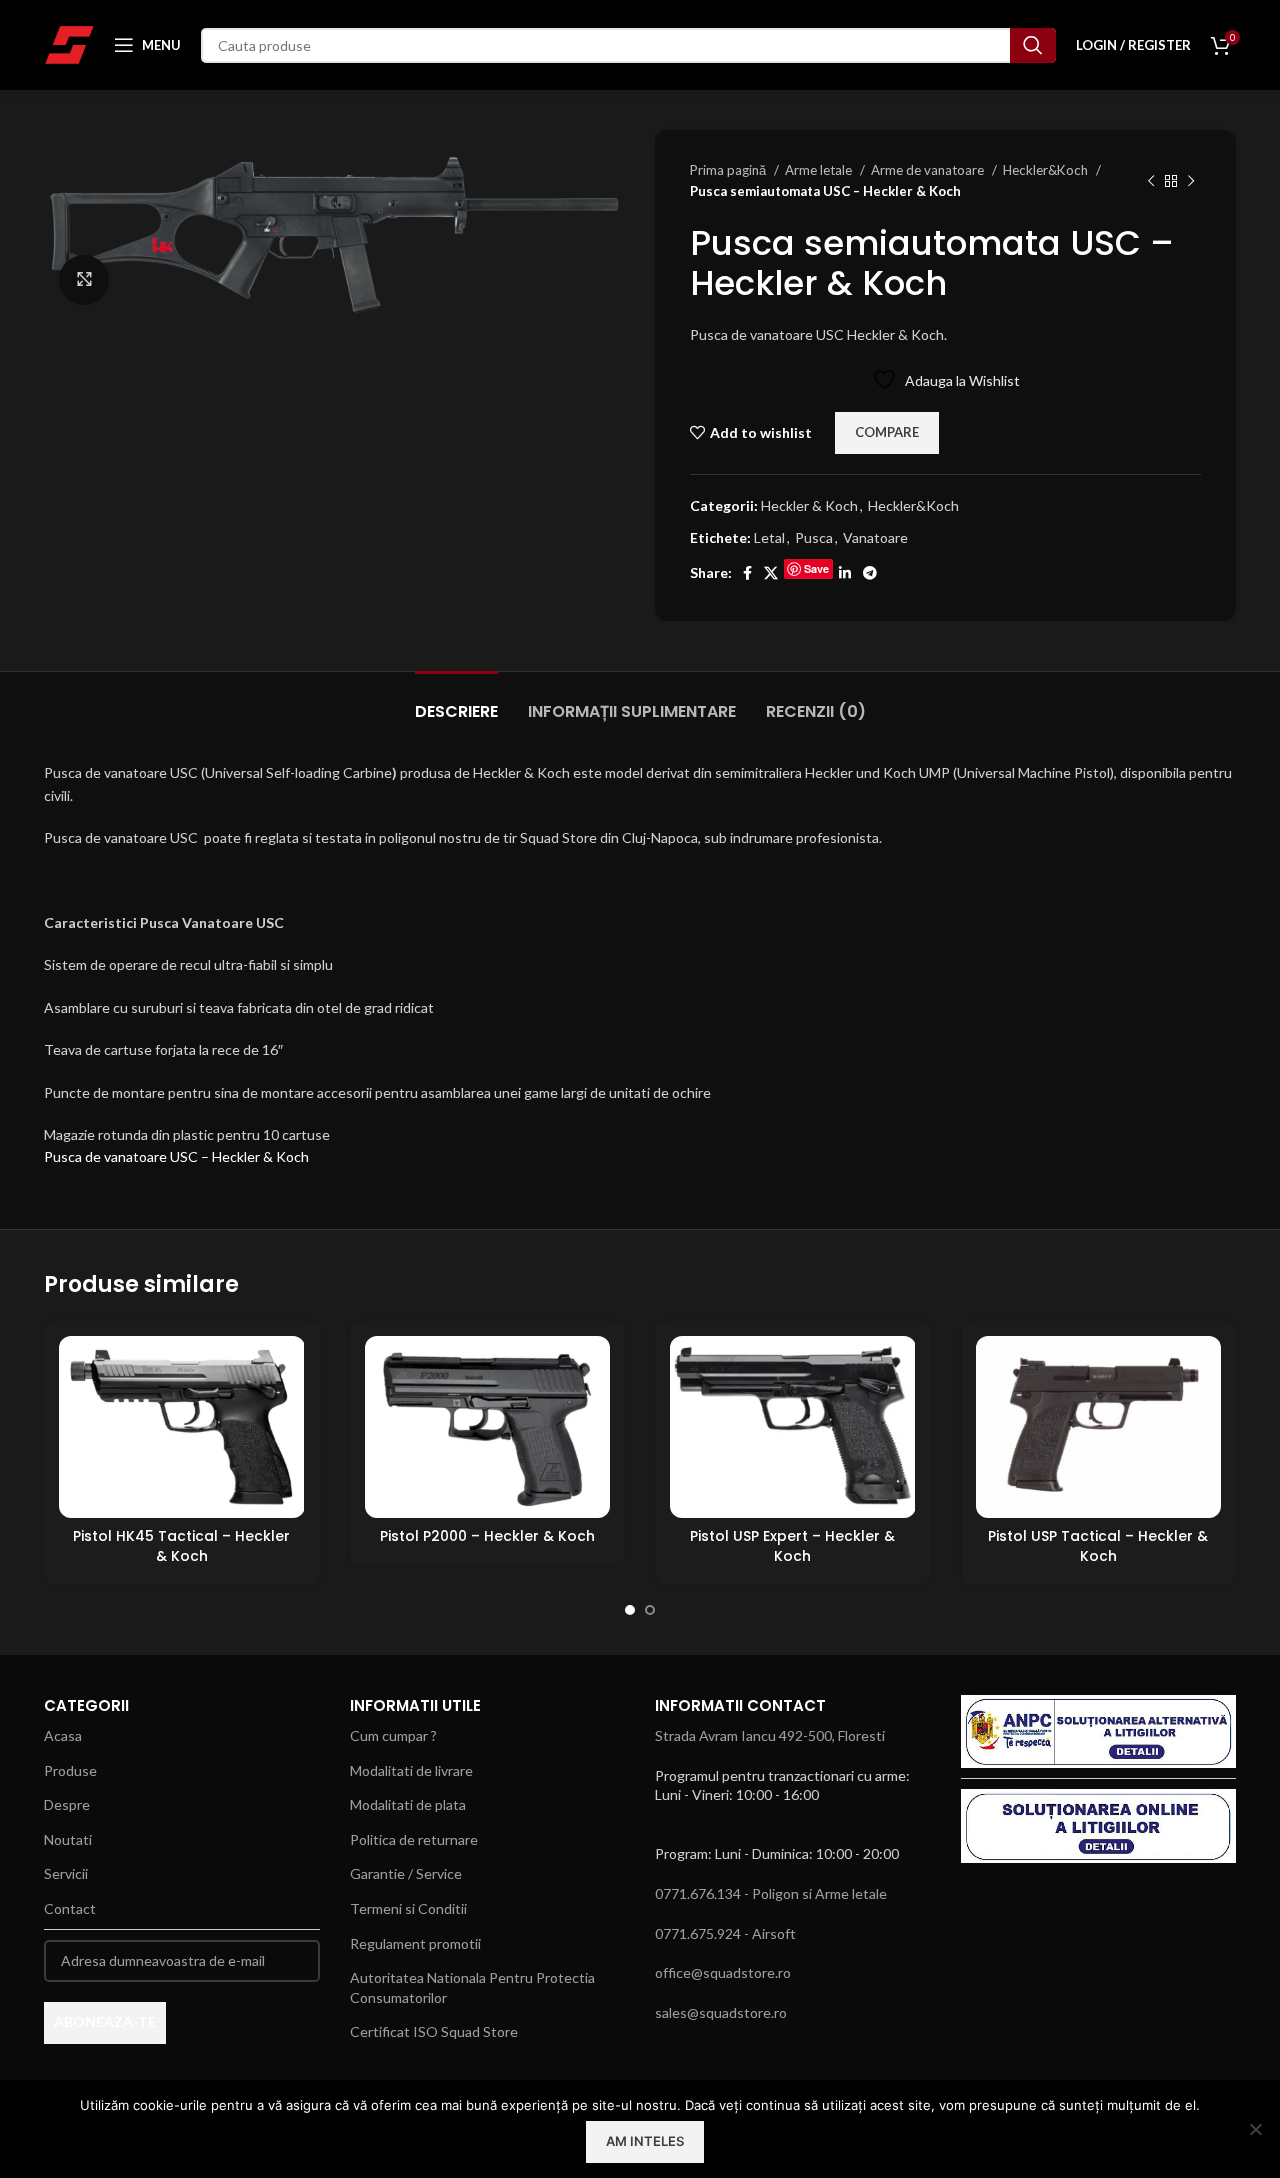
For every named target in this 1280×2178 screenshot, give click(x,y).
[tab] (456, 701)
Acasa (63, 1735)
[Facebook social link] (747, 573)
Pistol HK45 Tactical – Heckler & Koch (181, 1546)
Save (816, 568)
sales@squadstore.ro (721, 2012)
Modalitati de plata (408, 1804)
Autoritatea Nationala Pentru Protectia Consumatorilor (472, 1987)
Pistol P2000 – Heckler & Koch (487, 1536)
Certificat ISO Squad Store (434, 2031)
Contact (70, 1908)
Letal (769, 537)
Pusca (814, 537)
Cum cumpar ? (393, 1735)
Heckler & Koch (809, 505)
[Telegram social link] (870, 573)
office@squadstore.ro (723, 1972)
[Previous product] (1151, 181)
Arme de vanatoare (929, 170)
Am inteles (645, 2141)
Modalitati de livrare (411, 1770)
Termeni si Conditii (408, 1908)
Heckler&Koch (1047, 170)
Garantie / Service (406, 1873)
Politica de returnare (414, 1839)
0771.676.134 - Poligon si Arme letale (771, 1893)
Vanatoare (875, 537)
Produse (70, 1770)
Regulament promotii (415, 1943)
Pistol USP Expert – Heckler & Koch (792, 1546)
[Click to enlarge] (84, 280)
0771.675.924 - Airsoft (725, 1933)
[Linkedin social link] (845, 573)
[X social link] (771, 573)
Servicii (66, 1873)
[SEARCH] (1033, 45)
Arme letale (820, 170)
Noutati (68, 1839)
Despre (67, 1804)
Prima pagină (729, 170)
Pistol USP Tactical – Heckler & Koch (1098, 1546)
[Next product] (1191, 181)
